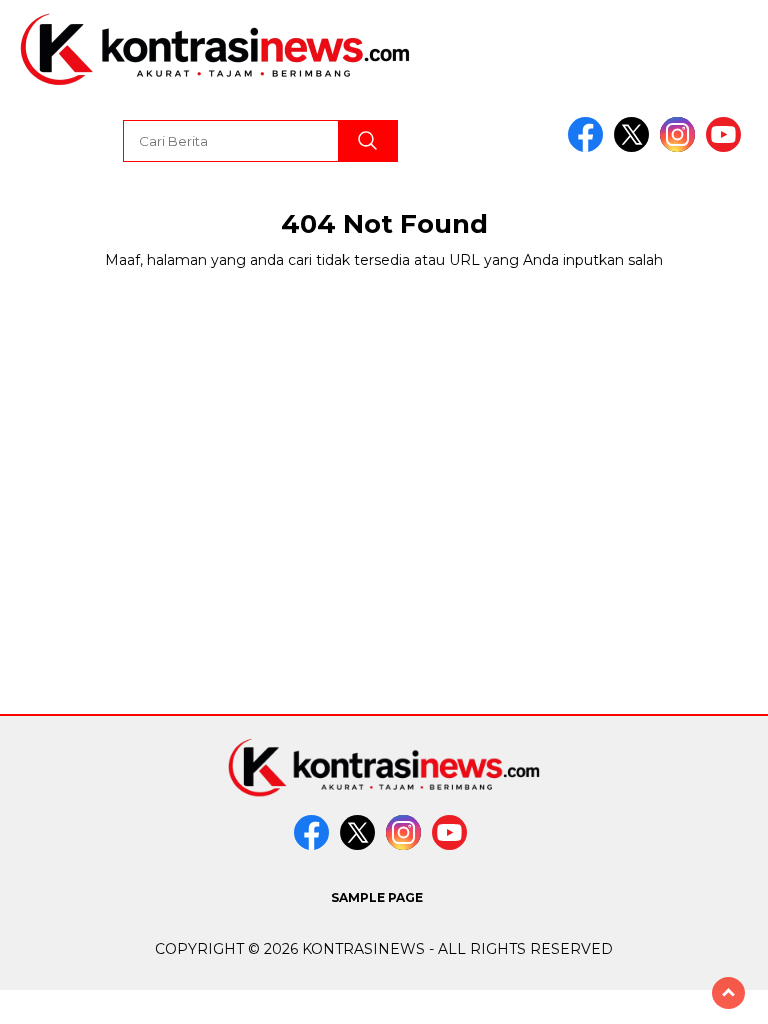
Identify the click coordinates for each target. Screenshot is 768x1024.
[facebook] (589, 147)
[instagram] (681, 147)
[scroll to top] (728, 993)
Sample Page (377, 897)
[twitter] (635, 147)
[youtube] (727, 147)
